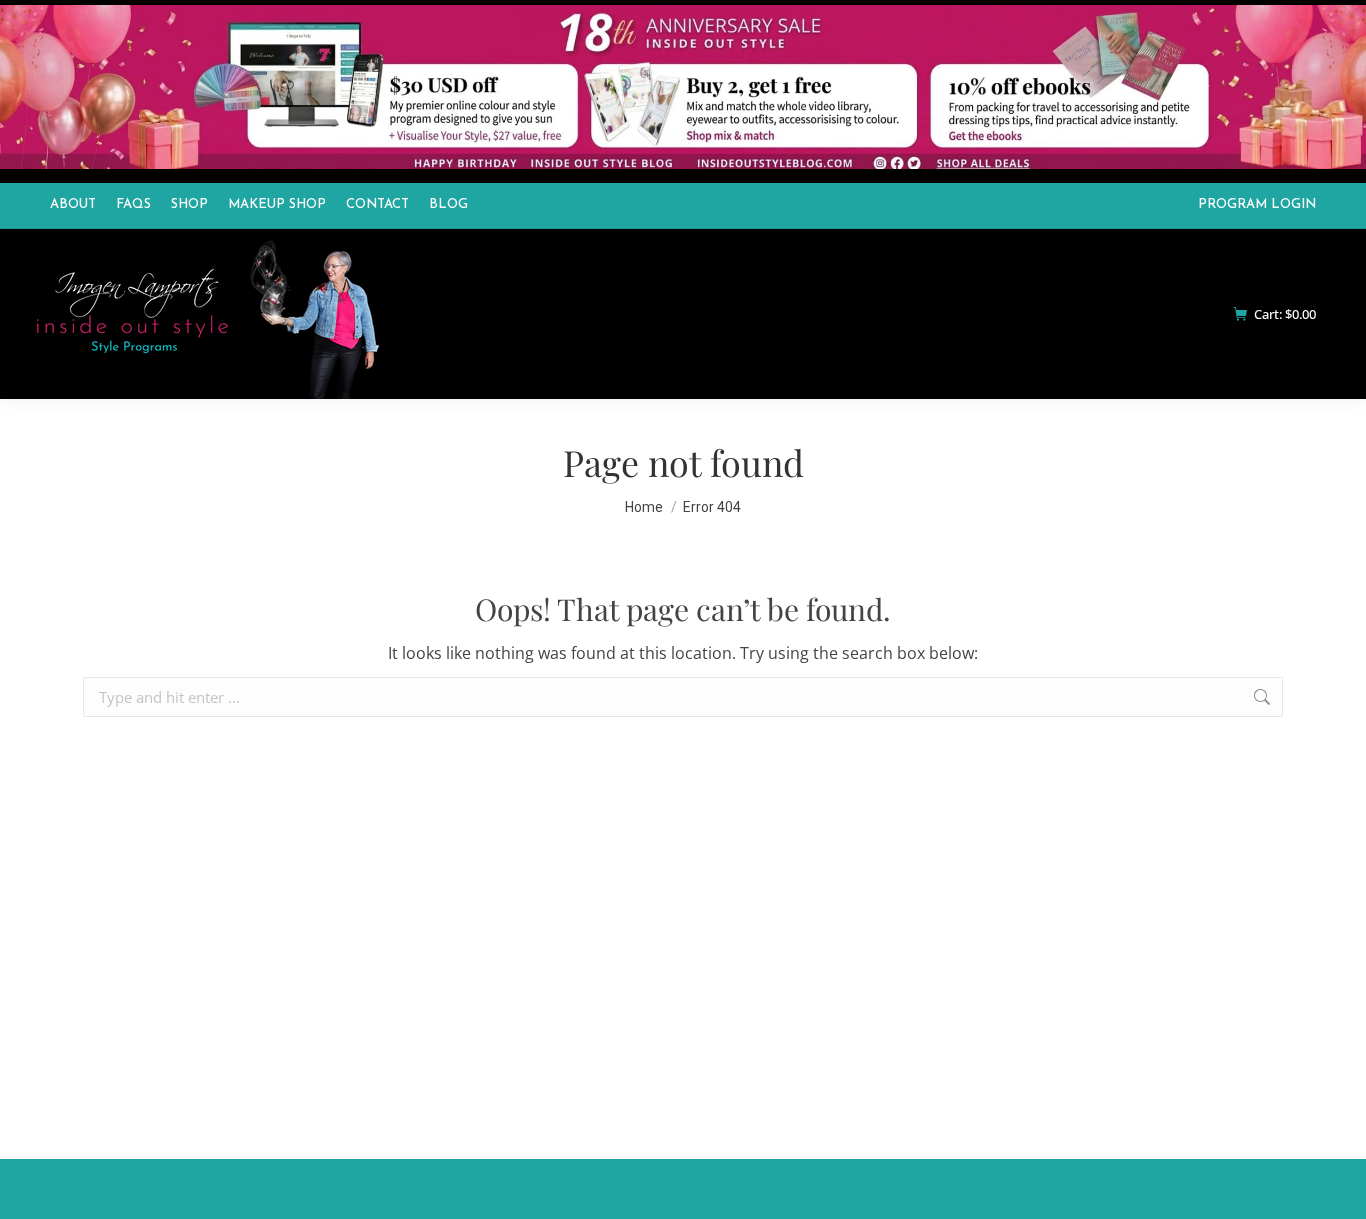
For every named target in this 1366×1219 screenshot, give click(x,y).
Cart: (1285, 314)
